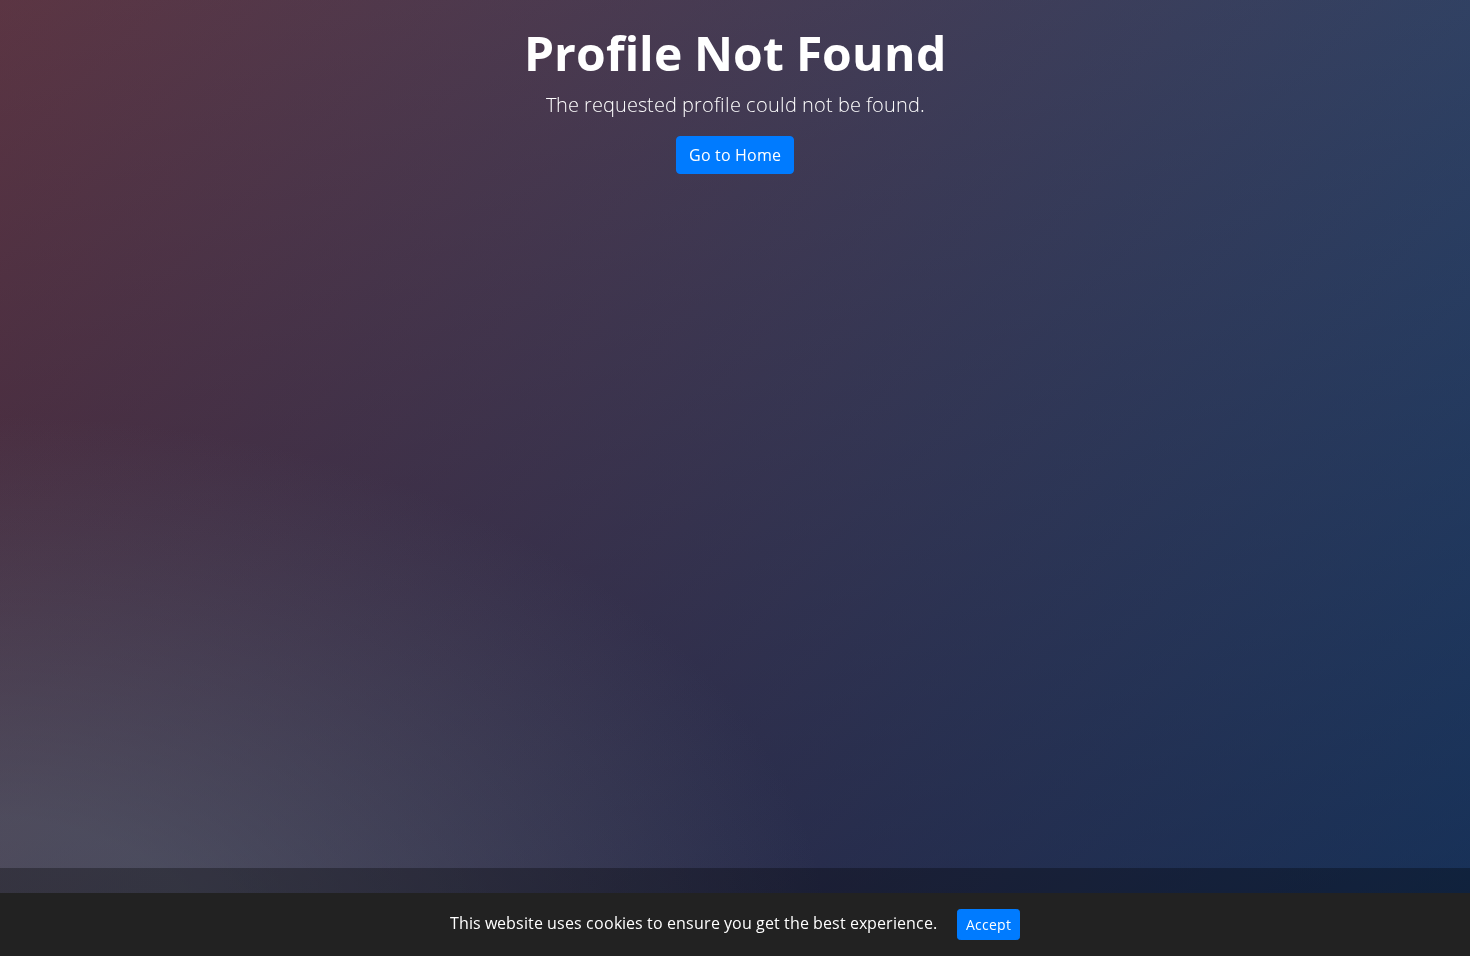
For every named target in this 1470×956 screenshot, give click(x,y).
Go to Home (735, 155)
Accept (988, 924)
